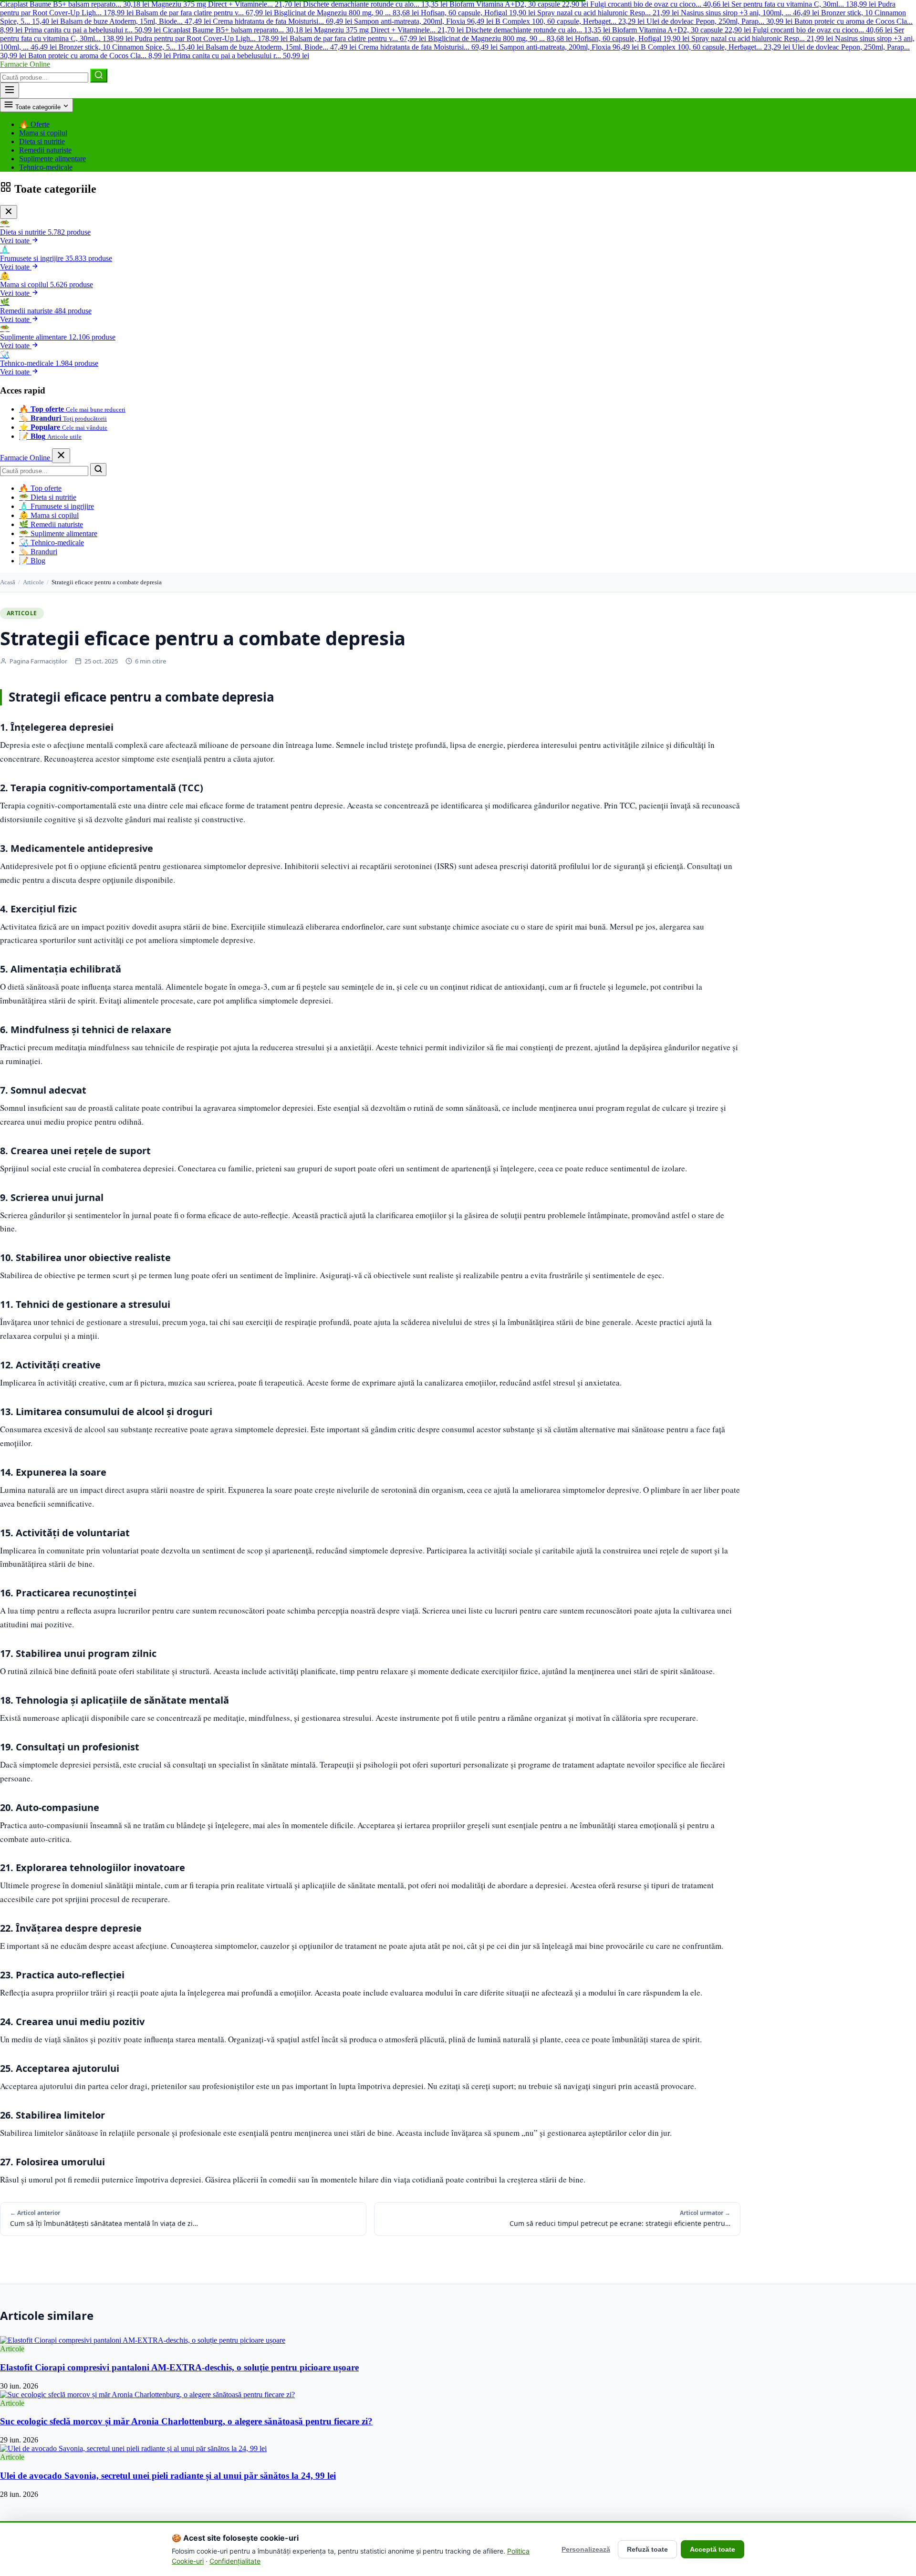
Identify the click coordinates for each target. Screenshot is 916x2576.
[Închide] (9, 212)
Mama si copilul (43, 133)
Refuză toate (647, 2549)
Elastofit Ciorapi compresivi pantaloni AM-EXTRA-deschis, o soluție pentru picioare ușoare (179, 2367)
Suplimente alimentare (52, 159)
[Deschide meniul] (10, 90)
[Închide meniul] (61, 456)
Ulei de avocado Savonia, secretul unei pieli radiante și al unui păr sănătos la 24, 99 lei (168, 2476)
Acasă (8, 582)
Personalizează (586, 2549)
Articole (33, 582)
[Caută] (99, 76)
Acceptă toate (713, 2549)
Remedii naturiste (45, 150)
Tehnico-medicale (46, 167)
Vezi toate (16, 241)
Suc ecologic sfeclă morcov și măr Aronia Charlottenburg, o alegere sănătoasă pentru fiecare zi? (186, 2421)
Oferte (34, 124)
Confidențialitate (235, 2561)
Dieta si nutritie (42, 141)
